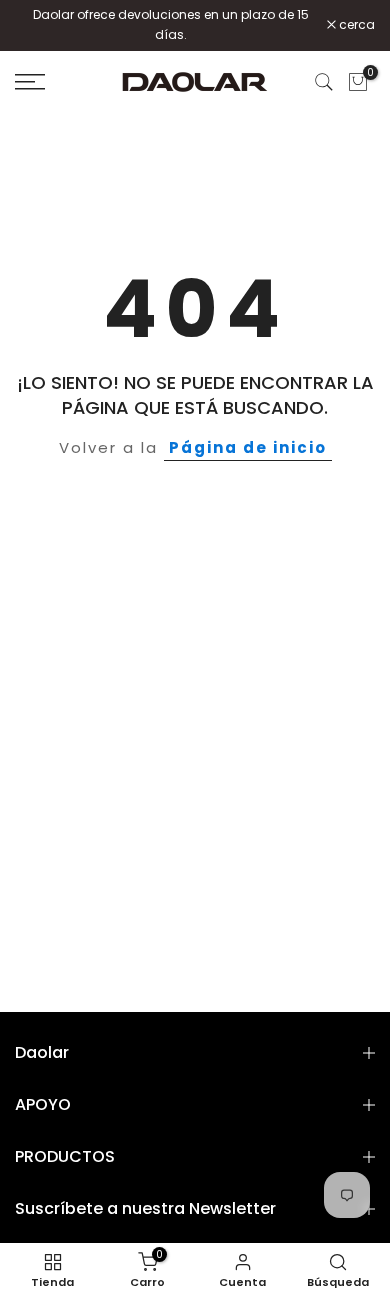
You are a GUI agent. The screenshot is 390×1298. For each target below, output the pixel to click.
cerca (355, 25)
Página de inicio (248, 447)
